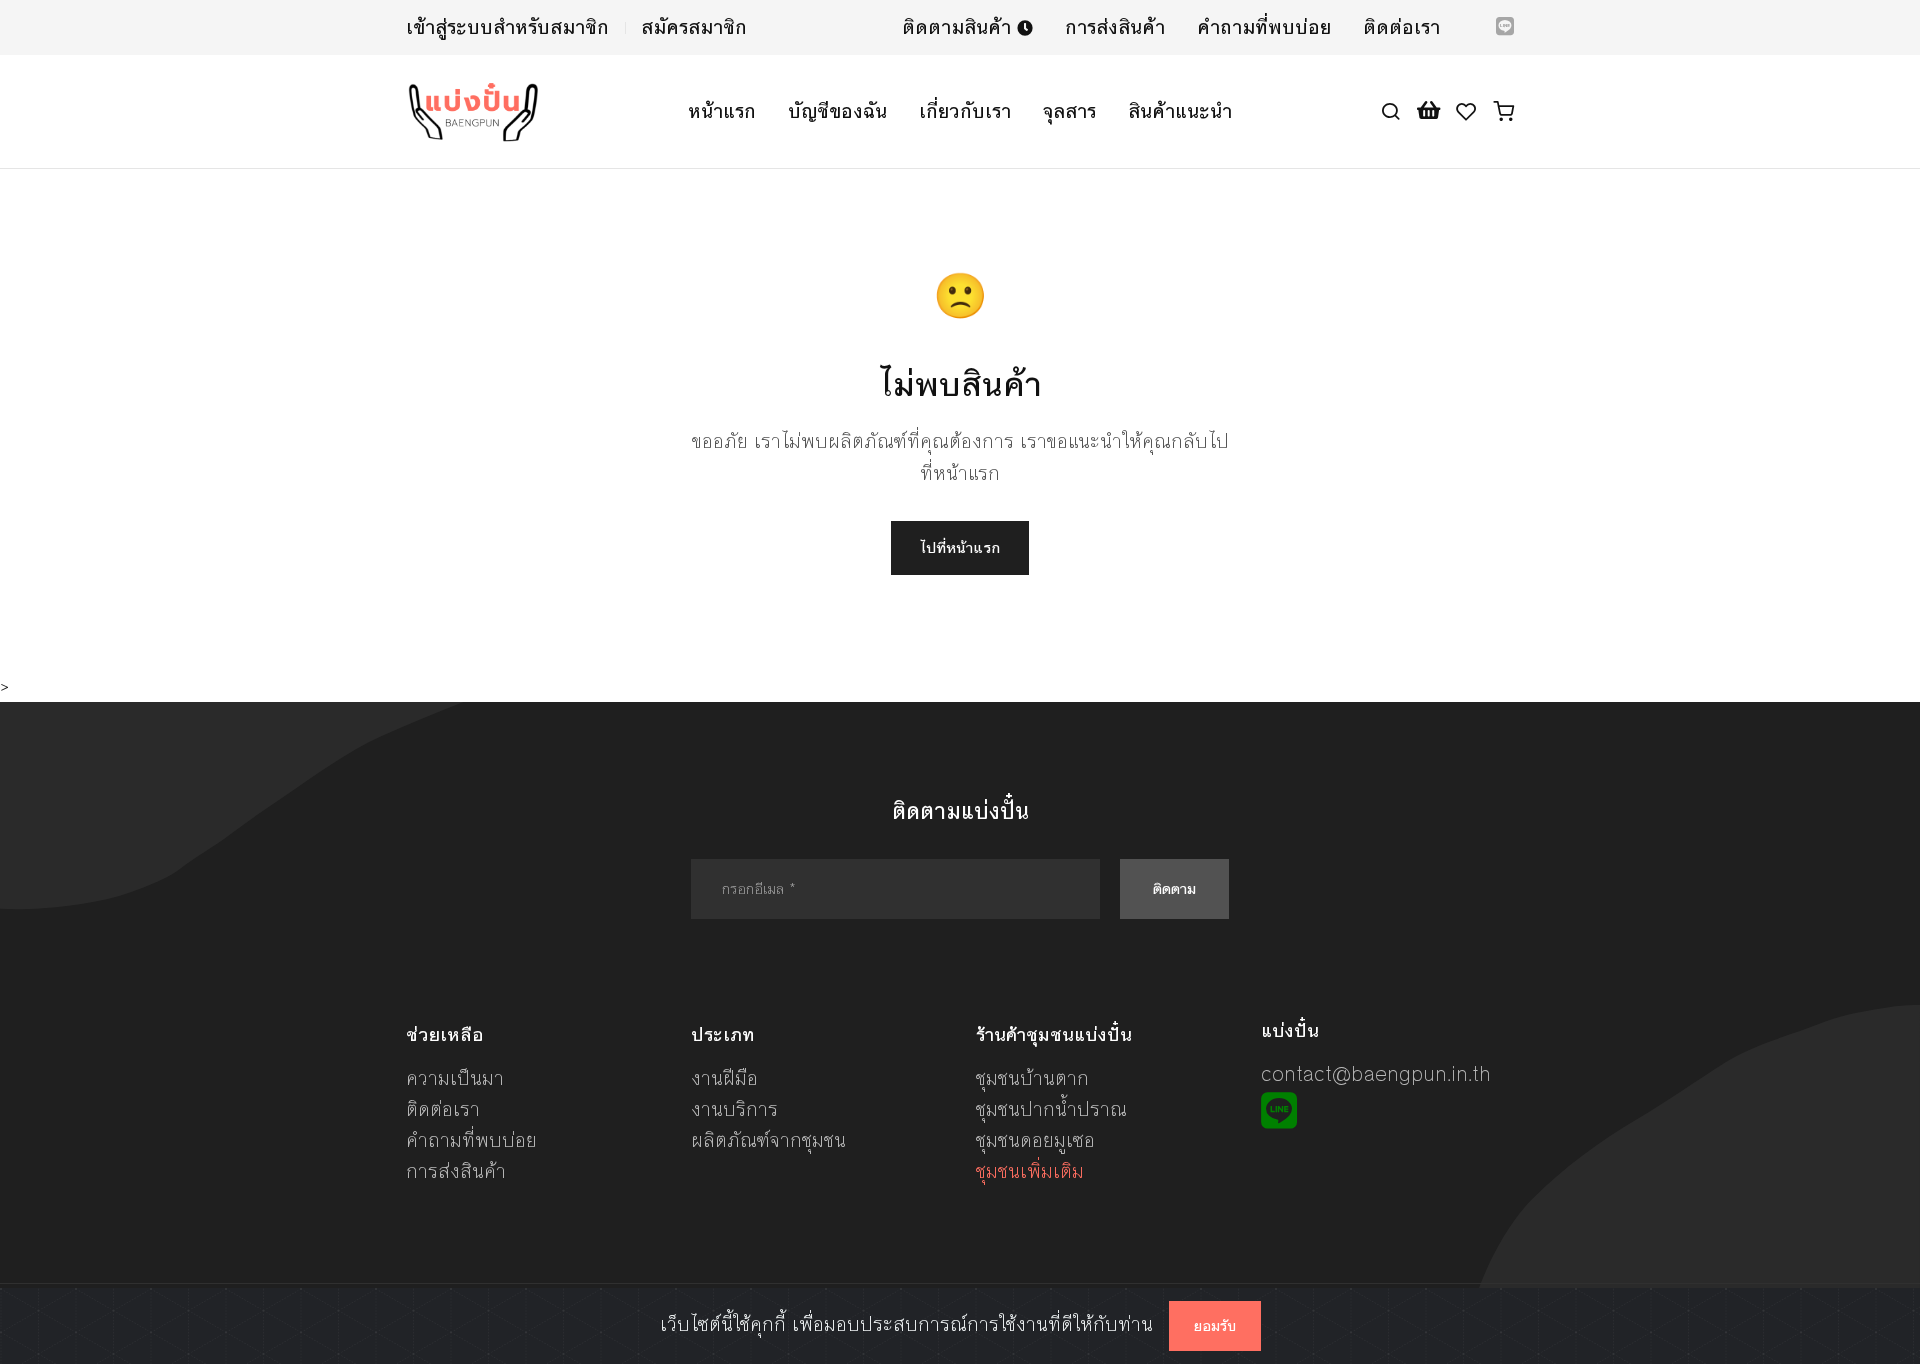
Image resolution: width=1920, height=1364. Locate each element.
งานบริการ (734, 1109)
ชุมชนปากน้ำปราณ (1051, 1109)
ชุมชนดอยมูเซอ (1035, 1140)
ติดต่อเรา (1401, 27)
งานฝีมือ (724, 1078)
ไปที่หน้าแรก (960, 547)
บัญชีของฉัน (837, 111)
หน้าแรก (722, 111)
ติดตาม (1174, 888)
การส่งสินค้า (1115, 27)
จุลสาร (1069, 111)
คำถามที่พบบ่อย (1264, 27)
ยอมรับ (1215, 1326)
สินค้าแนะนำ (1180, 111)
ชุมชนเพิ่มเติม (1030, 1171)
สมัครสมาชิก (694, 27)
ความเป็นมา (455, 1078)
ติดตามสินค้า (959, 27)
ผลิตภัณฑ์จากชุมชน (768, 1140)
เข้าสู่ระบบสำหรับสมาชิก (507, 27)
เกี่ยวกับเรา (965, 111)
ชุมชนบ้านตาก (1032, 1078)
